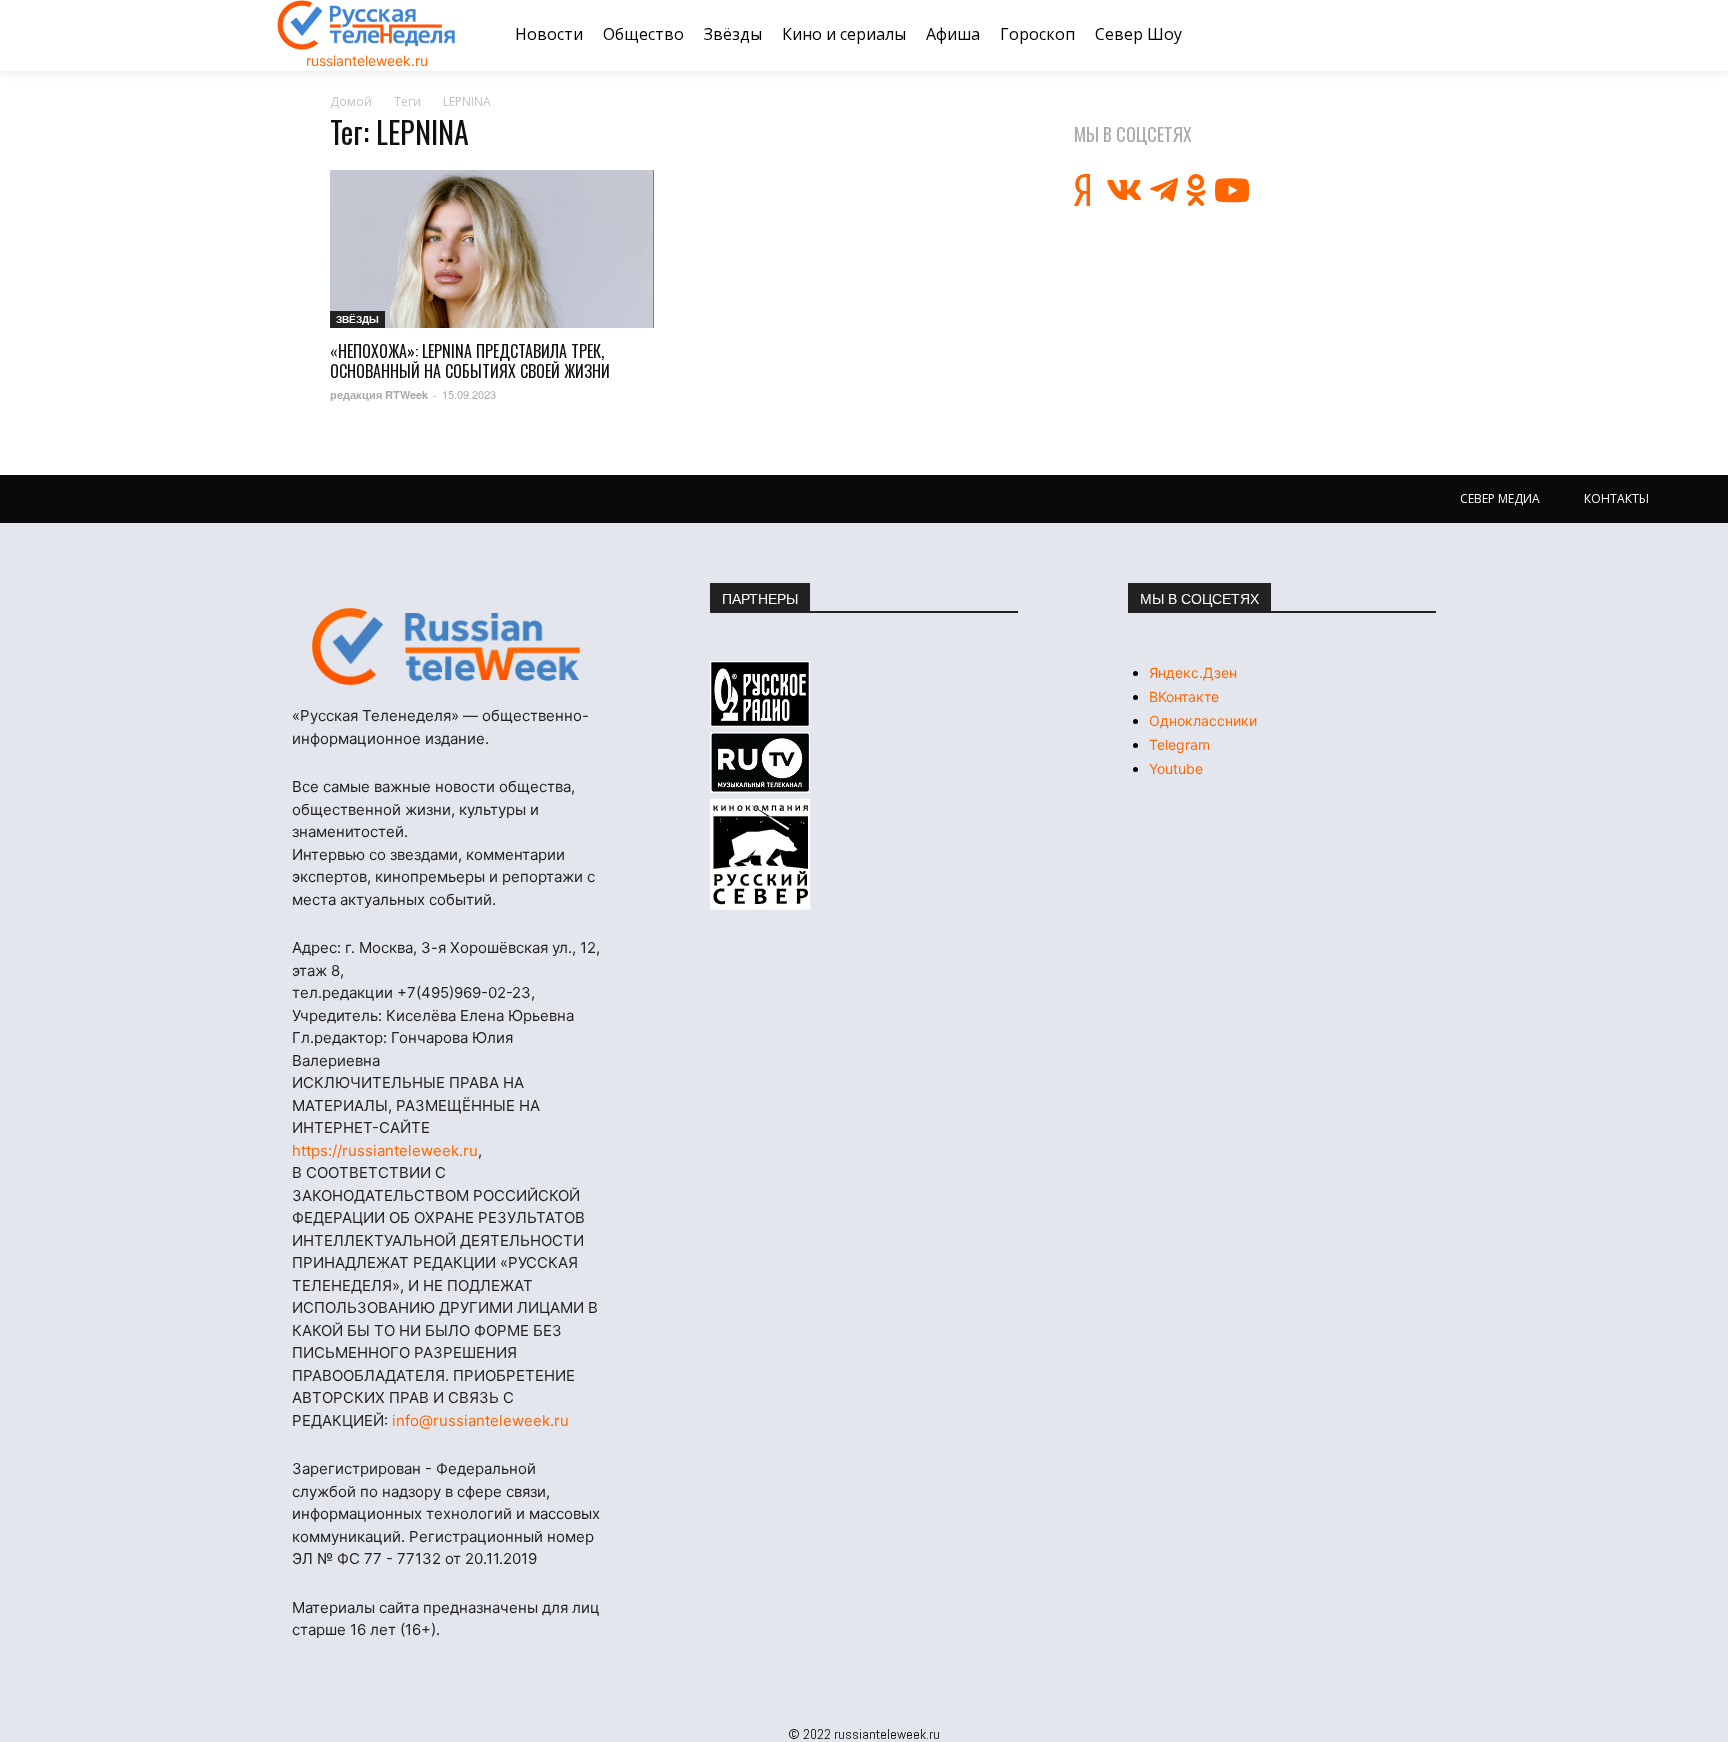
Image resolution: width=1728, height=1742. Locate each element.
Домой (351, 101)
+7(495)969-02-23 (464, 992)
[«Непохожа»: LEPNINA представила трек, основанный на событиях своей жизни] (492, 249)
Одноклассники (1203, 720)
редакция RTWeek (379, 394)
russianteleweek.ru (367, 60)
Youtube (1176, 768)
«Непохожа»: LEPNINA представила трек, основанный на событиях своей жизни (470, 361)
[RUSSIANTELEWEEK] (367, 25)
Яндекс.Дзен (1193, 672)
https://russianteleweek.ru (385, 1150)
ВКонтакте (1184, 696)
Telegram (1179, 744)
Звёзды (357, 319)
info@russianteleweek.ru (480, 1420)
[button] (1427, 35)
